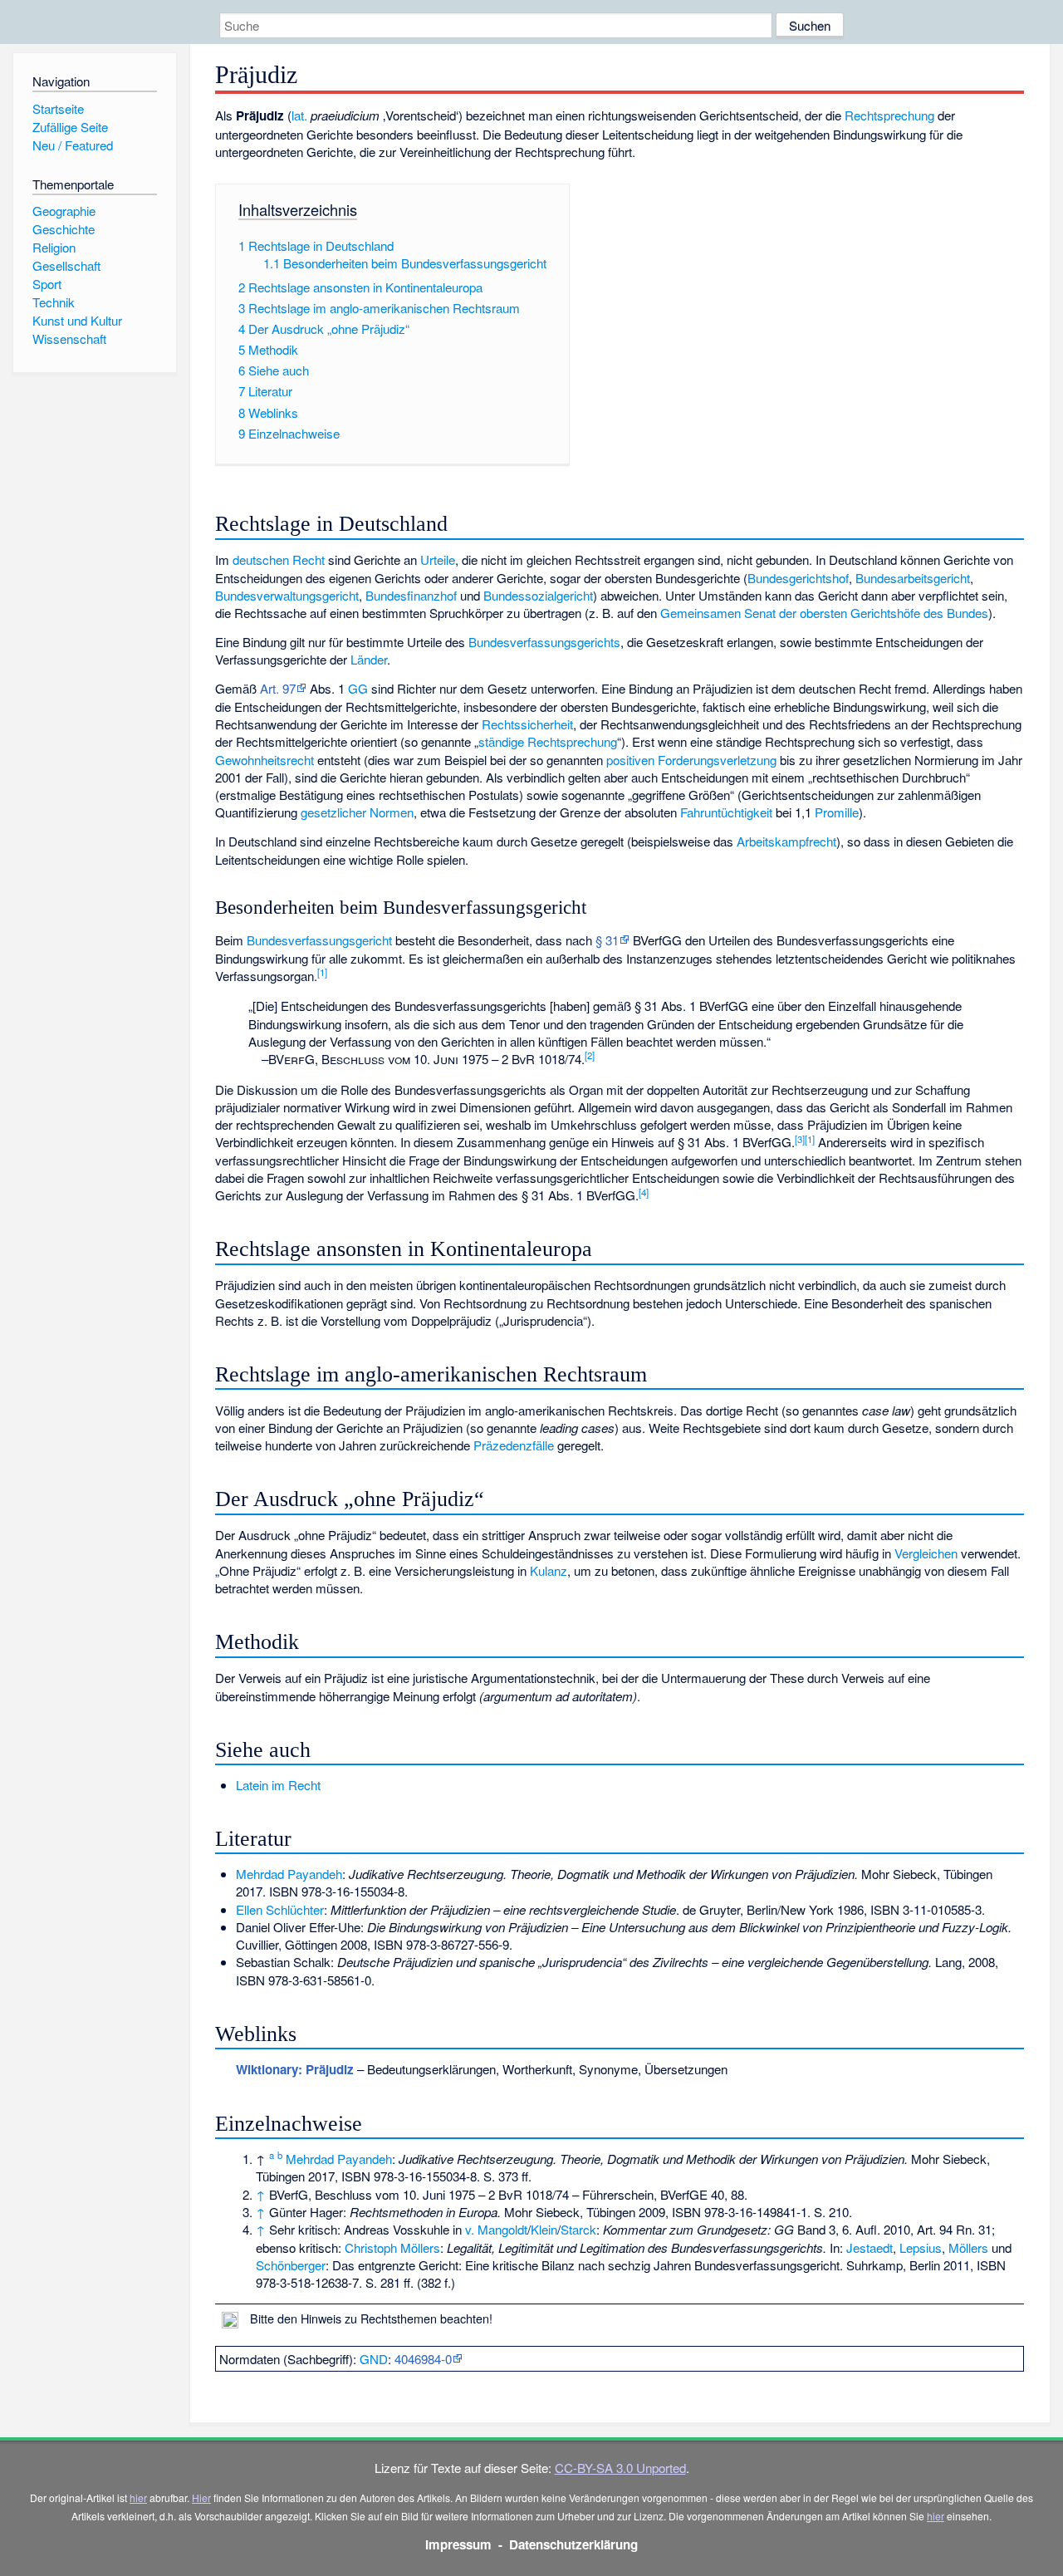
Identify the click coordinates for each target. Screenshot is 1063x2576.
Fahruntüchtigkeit (726, 812)
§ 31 (607, 940)
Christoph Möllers (392, 2247)
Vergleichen (926, 1553)
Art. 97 (278, 688)
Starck (578, 2229)
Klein (544, 2229)
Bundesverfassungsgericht (319, 940)
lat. (299, 115)
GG (358, 688)
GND (374, 2359)
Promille (837, 812)
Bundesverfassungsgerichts (544, 642)
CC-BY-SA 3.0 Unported (620, 2468)
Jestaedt (870, 2247)
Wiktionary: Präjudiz (295, 2069)
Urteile (438, 559)
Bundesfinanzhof (411, 595)
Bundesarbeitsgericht (913, 578)
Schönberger (291, 2265)
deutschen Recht (279, 559)
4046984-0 (423, 2359)
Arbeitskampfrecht (786, 841)
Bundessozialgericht (538, 595)
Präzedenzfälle (514, 1445)
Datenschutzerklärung (573, 2544)
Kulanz (549, 1570)
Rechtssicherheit (527, 724)
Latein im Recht (278, 1785)
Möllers (968, 2247)
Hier (201, 2497)
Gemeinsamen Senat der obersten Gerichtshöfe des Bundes (824, 613)
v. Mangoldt (496, 2229)
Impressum (458, 2544)
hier (138, 2497)
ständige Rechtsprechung (548, 741)
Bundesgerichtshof (798, 578)
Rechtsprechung (889, 115)
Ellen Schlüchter (280, 1909)
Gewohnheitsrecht (265, 760)
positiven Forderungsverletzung (691, 760)
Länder (369, 659)
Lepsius (921, 2247)
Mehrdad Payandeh (289, 1874)
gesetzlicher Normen (357, 812)
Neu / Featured (73, 145)
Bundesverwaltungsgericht (287, 595)
